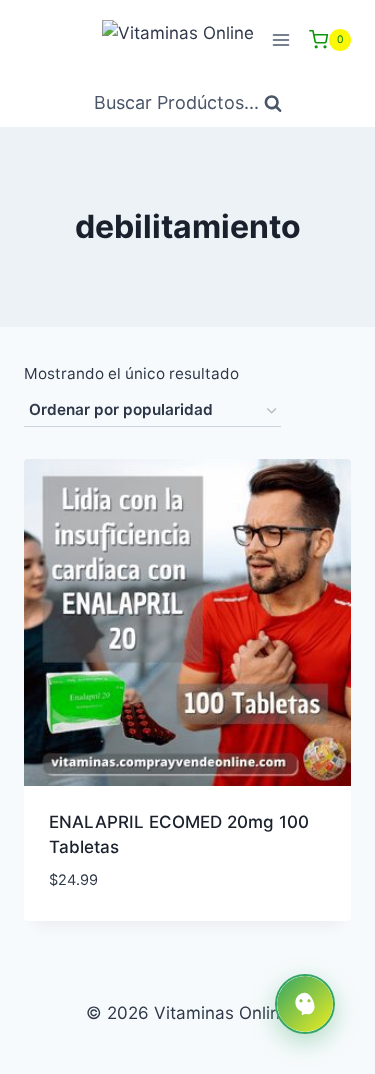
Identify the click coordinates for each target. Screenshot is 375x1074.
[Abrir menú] (280, 39)
